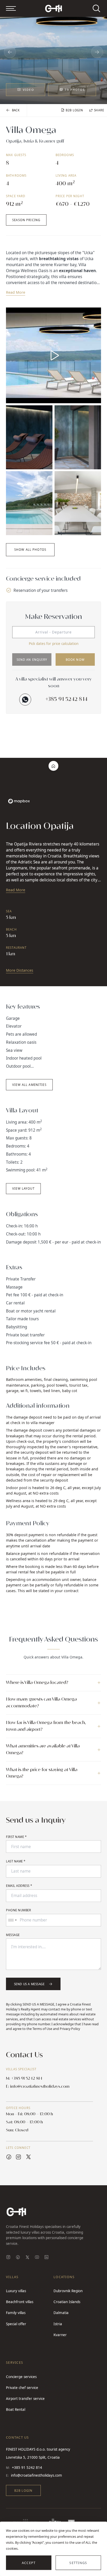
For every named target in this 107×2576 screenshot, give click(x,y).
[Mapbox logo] (19, 801)
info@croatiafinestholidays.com (36, 2475)
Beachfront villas (20, 2302)
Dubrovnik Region (68, 2291)
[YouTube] (37, 2258)
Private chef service (22, 2388)
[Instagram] (8, 2258)
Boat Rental (16, 2410)
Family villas (16, 2313)
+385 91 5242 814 (67, 699)
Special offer (16, 2324)
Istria (58, 2324)
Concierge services (21, 2377)
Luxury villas (16, 2291)
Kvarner (60, 2335)
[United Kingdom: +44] (12, 1920)
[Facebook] (18, 2258)
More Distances (20, 970)
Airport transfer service (25, 2399)
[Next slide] (97, 52)
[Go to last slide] (10, 52)
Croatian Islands (67, 2302)
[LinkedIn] (46, 2258)
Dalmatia (61, 2313)
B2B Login (23, 2491)
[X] (27, 2258)
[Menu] (11, 8)
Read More (16, 292)
